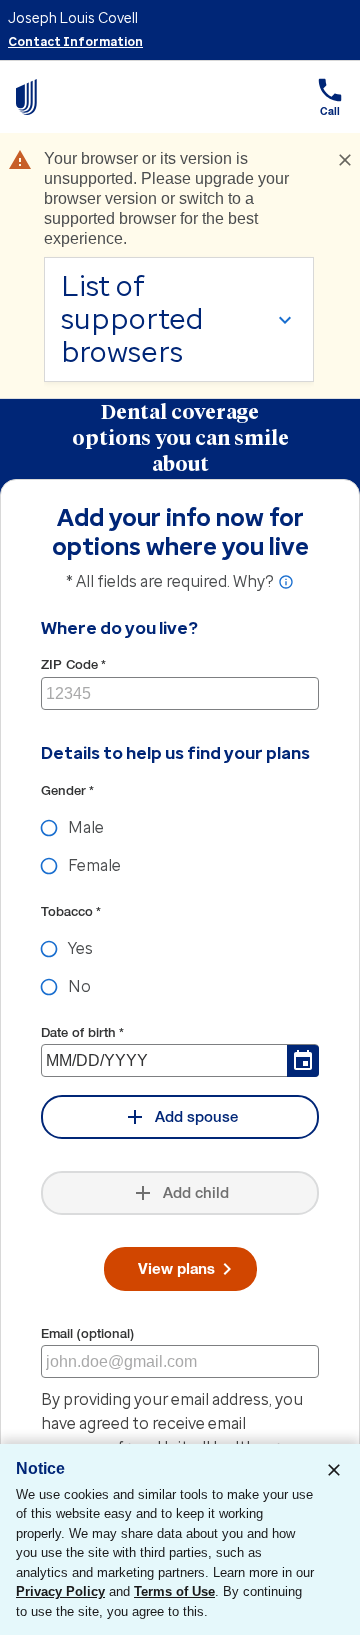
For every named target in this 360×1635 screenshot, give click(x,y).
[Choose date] (303, 1061)
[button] (330, 97)
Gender (67, 790)
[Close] (345, 160)
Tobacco (71, 911)
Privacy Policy (60, 1591)
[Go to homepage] (27, 97)
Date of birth (82, 1032)
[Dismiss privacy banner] (334, 1470)
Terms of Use (174, 1591)
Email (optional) (87, 1333)
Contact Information (75, 42)
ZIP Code (73, 664)
